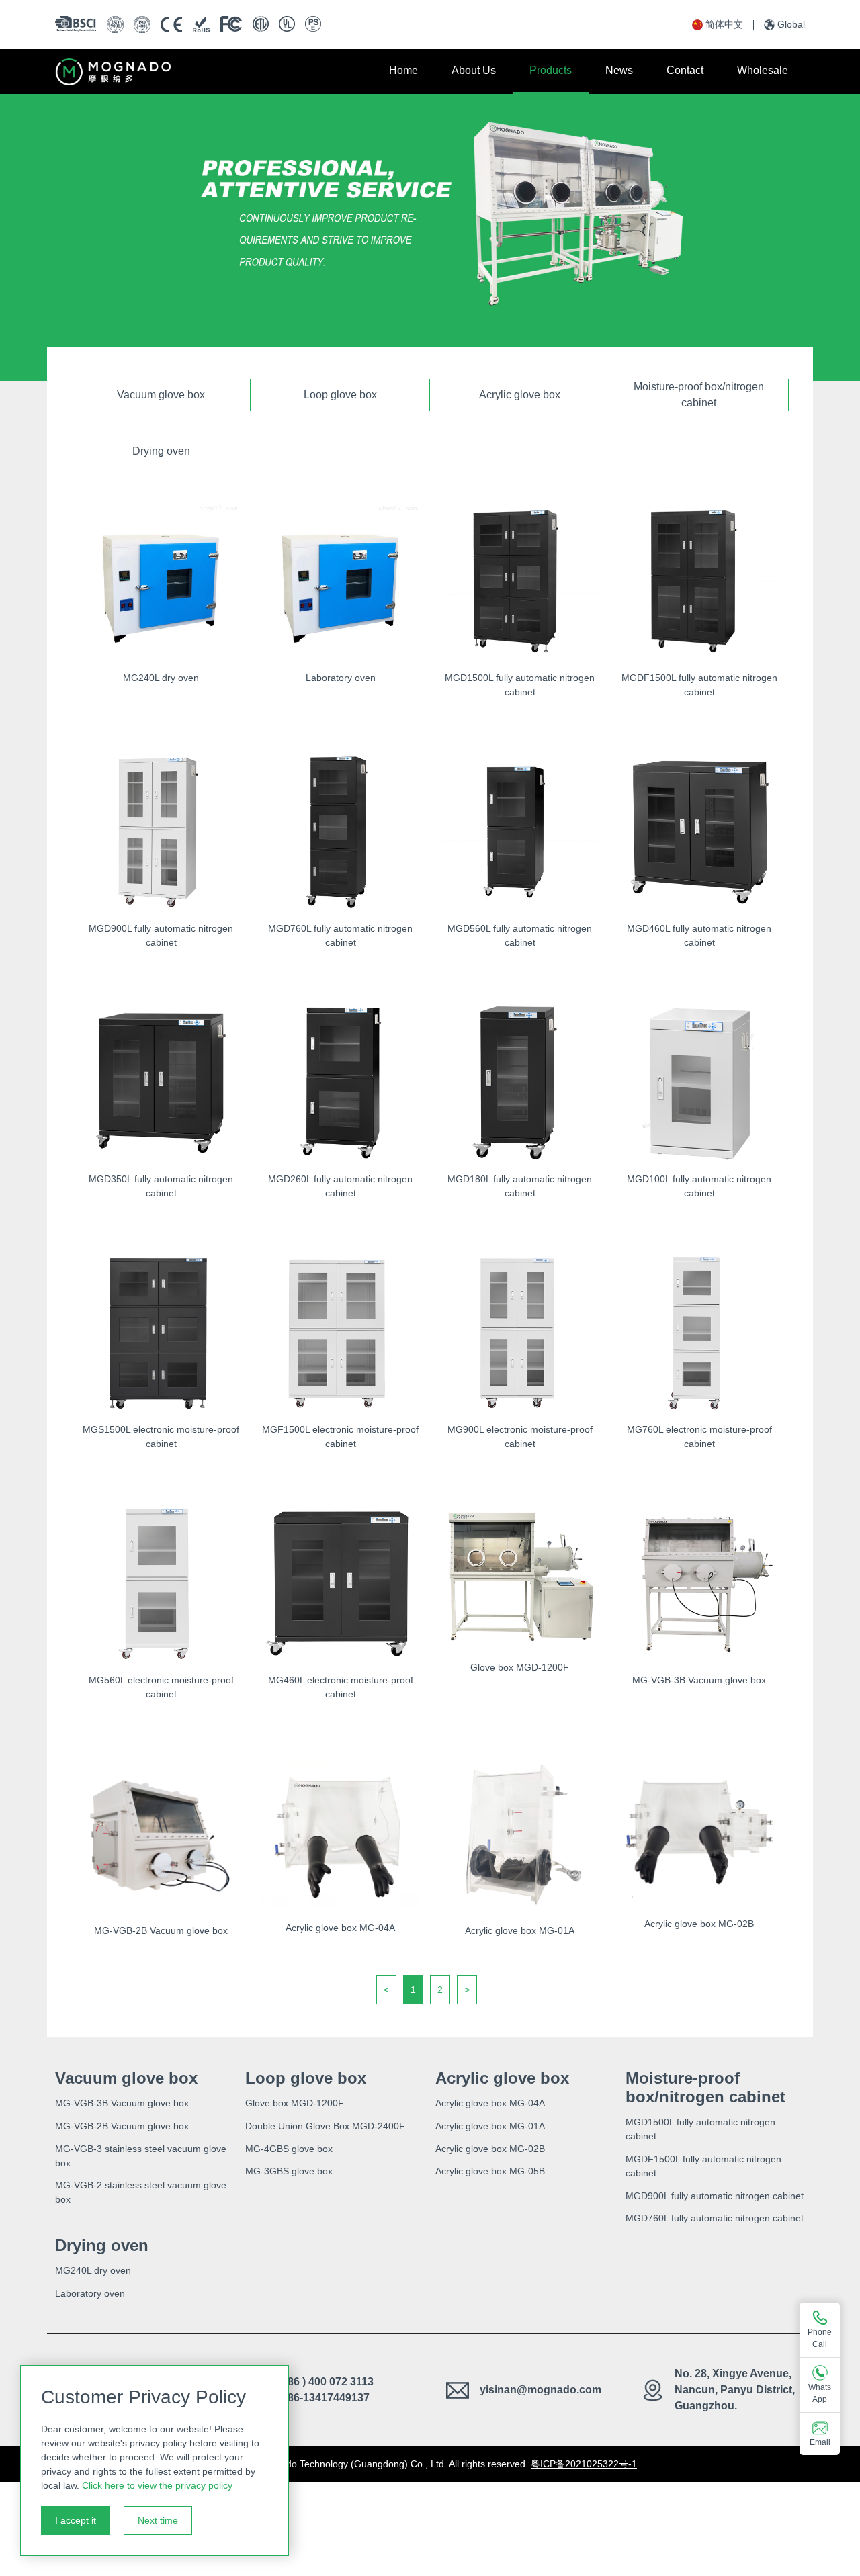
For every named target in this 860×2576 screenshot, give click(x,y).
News (619, 70)
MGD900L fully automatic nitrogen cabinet (715, 2196)
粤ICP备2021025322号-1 (584, 2464)
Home (403, 70)
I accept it (76, 2520)
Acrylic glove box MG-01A (490, 2126)
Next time (158, 2520)
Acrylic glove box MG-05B (490, 2171)
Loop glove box (340, 395)
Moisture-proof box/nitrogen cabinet (699, 395)
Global (791, 24)
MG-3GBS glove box (289, 2171)
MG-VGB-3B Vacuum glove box (122, 2103)
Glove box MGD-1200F (295, 2103)
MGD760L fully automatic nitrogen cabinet (715, 2218)
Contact (685, 70)
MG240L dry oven (93, 2270)
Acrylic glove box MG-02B (490, 2149)
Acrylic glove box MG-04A (490, 2103)
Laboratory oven (90, 2293)
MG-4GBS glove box (289, 2149)
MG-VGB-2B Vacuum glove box (122, 2126)
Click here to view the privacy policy (157, 2485)
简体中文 (724, 24)
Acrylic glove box (520, 395)
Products (551, 70)
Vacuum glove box (161, 395)
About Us (474, 70)
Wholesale (763, 70)
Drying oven (161, 451)
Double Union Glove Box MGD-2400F (325, 2126)
